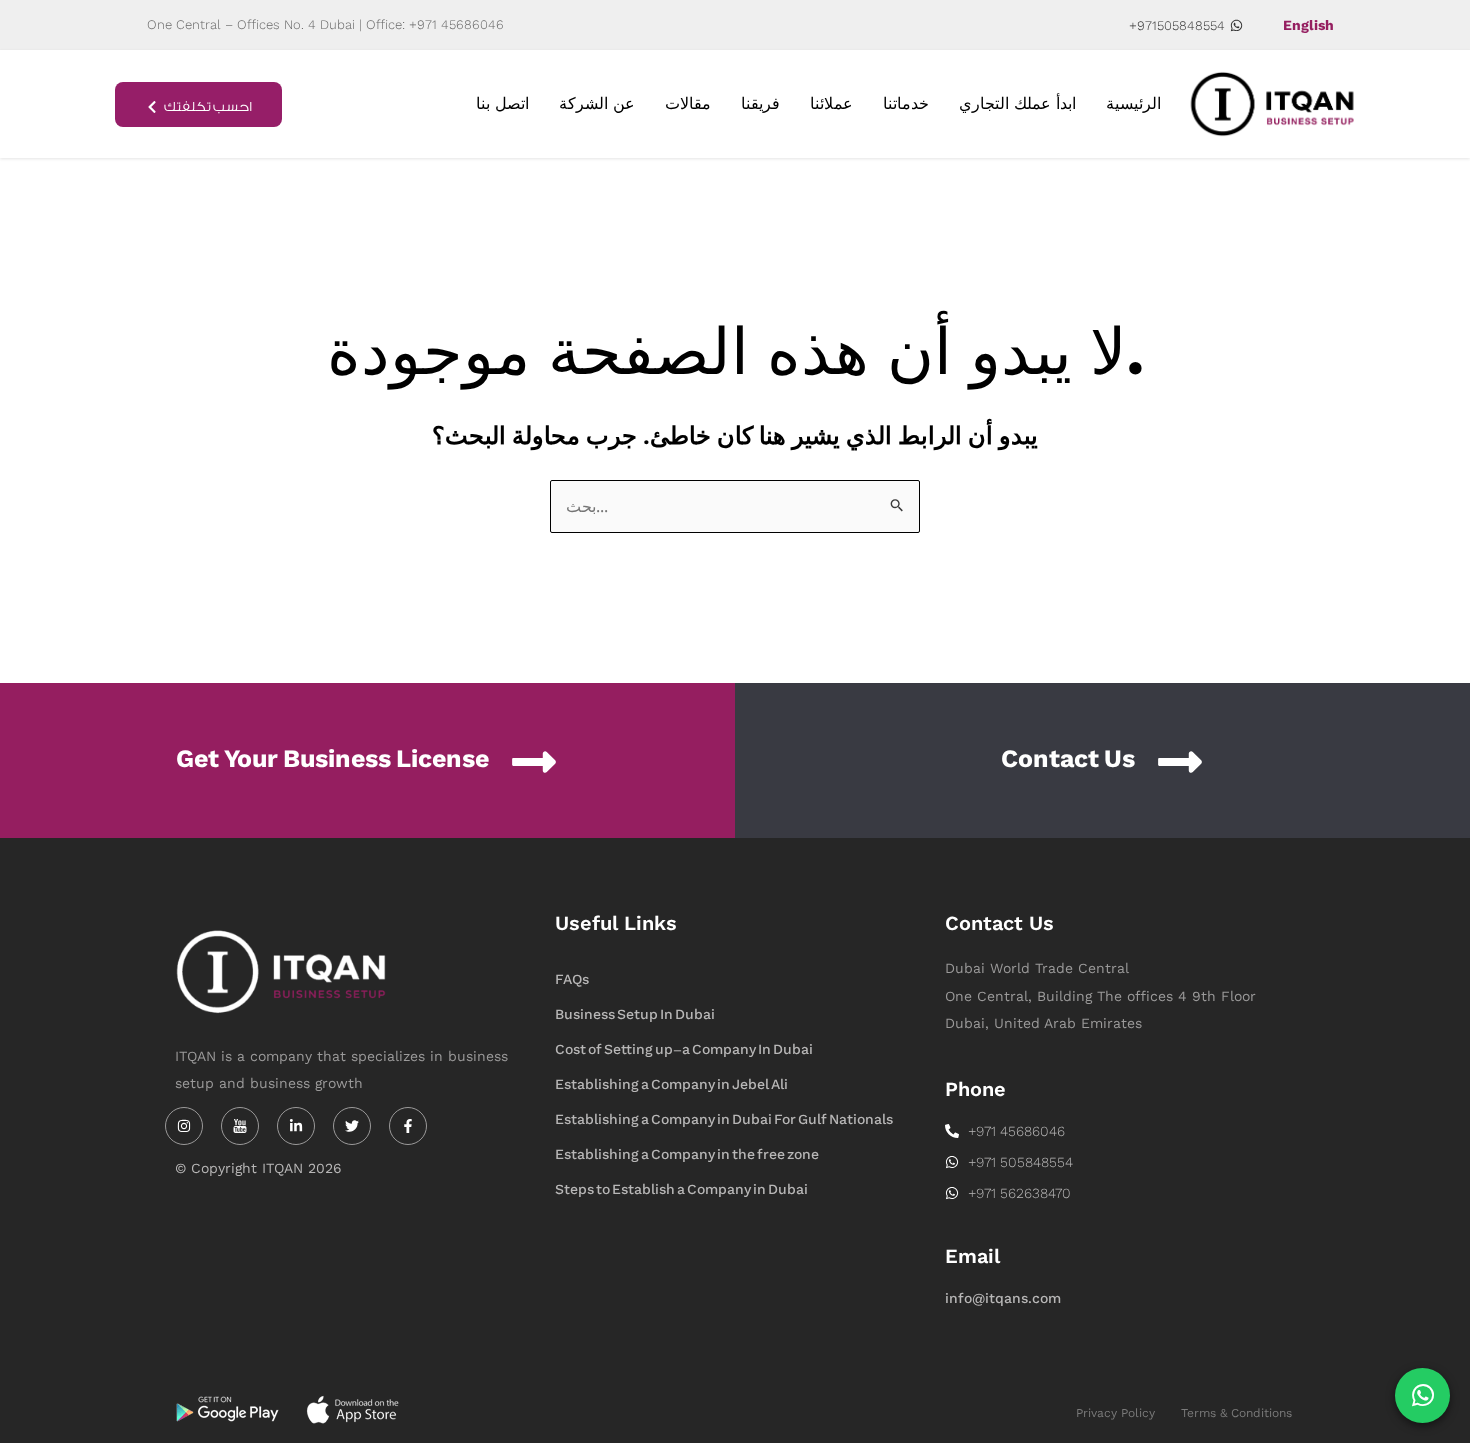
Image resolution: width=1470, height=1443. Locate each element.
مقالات (688, 103)
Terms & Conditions (1236, 1413)
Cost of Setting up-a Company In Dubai (684, 1049)
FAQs (572, 979)
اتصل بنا (502, 103)
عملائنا (831, 103)
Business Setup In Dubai (635, 1014)
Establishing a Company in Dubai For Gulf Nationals (724, 1119)
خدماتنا (906, 103)
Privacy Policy (1115, 1413)
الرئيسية (1133, 103)
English (1308, 25)
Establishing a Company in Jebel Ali (671, 1084)
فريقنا (760, 103)
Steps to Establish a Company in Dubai (681, 1189)
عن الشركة (597, 103)
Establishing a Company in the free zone (687, 1154)
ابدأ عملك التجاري (1017, 103)
